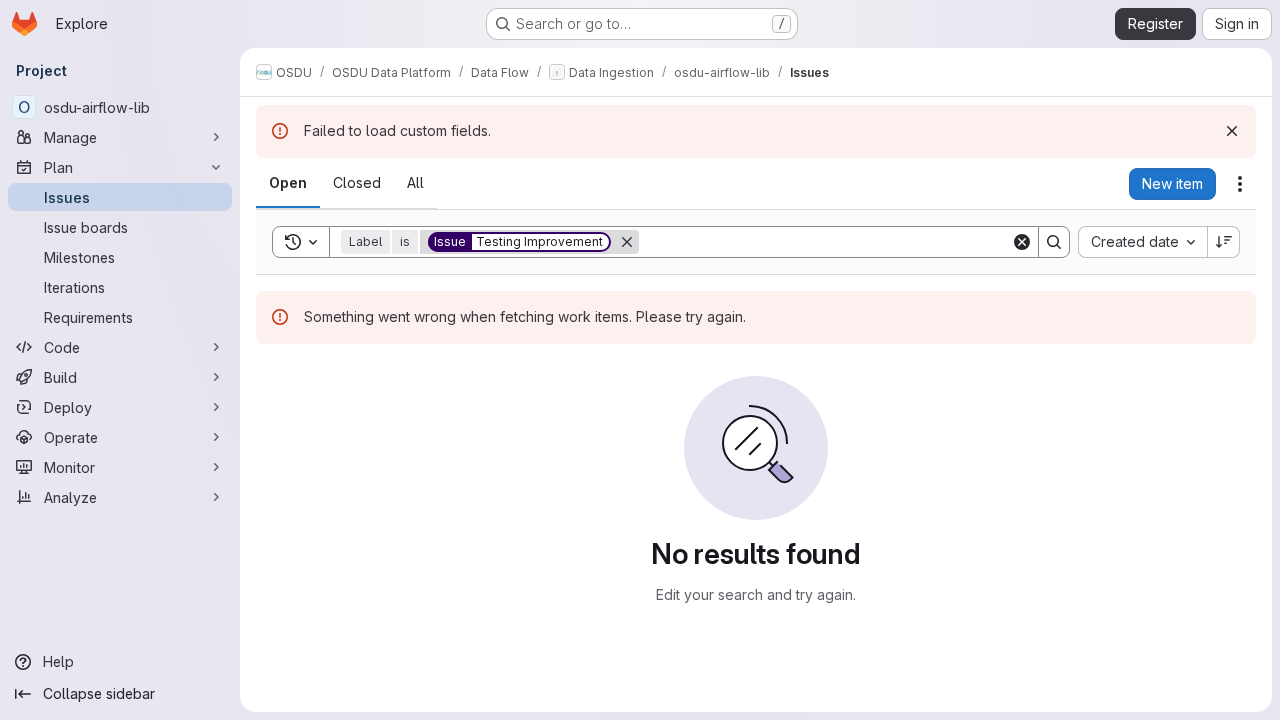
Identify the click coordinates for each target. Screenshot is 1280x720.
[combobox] (1142, 242)
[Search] (1054, 242)
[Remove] (627, 242)
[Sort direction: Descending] (1224, 242)
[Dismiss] (1232, 131)
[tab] (288, 183)
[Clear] (1022, 242)
